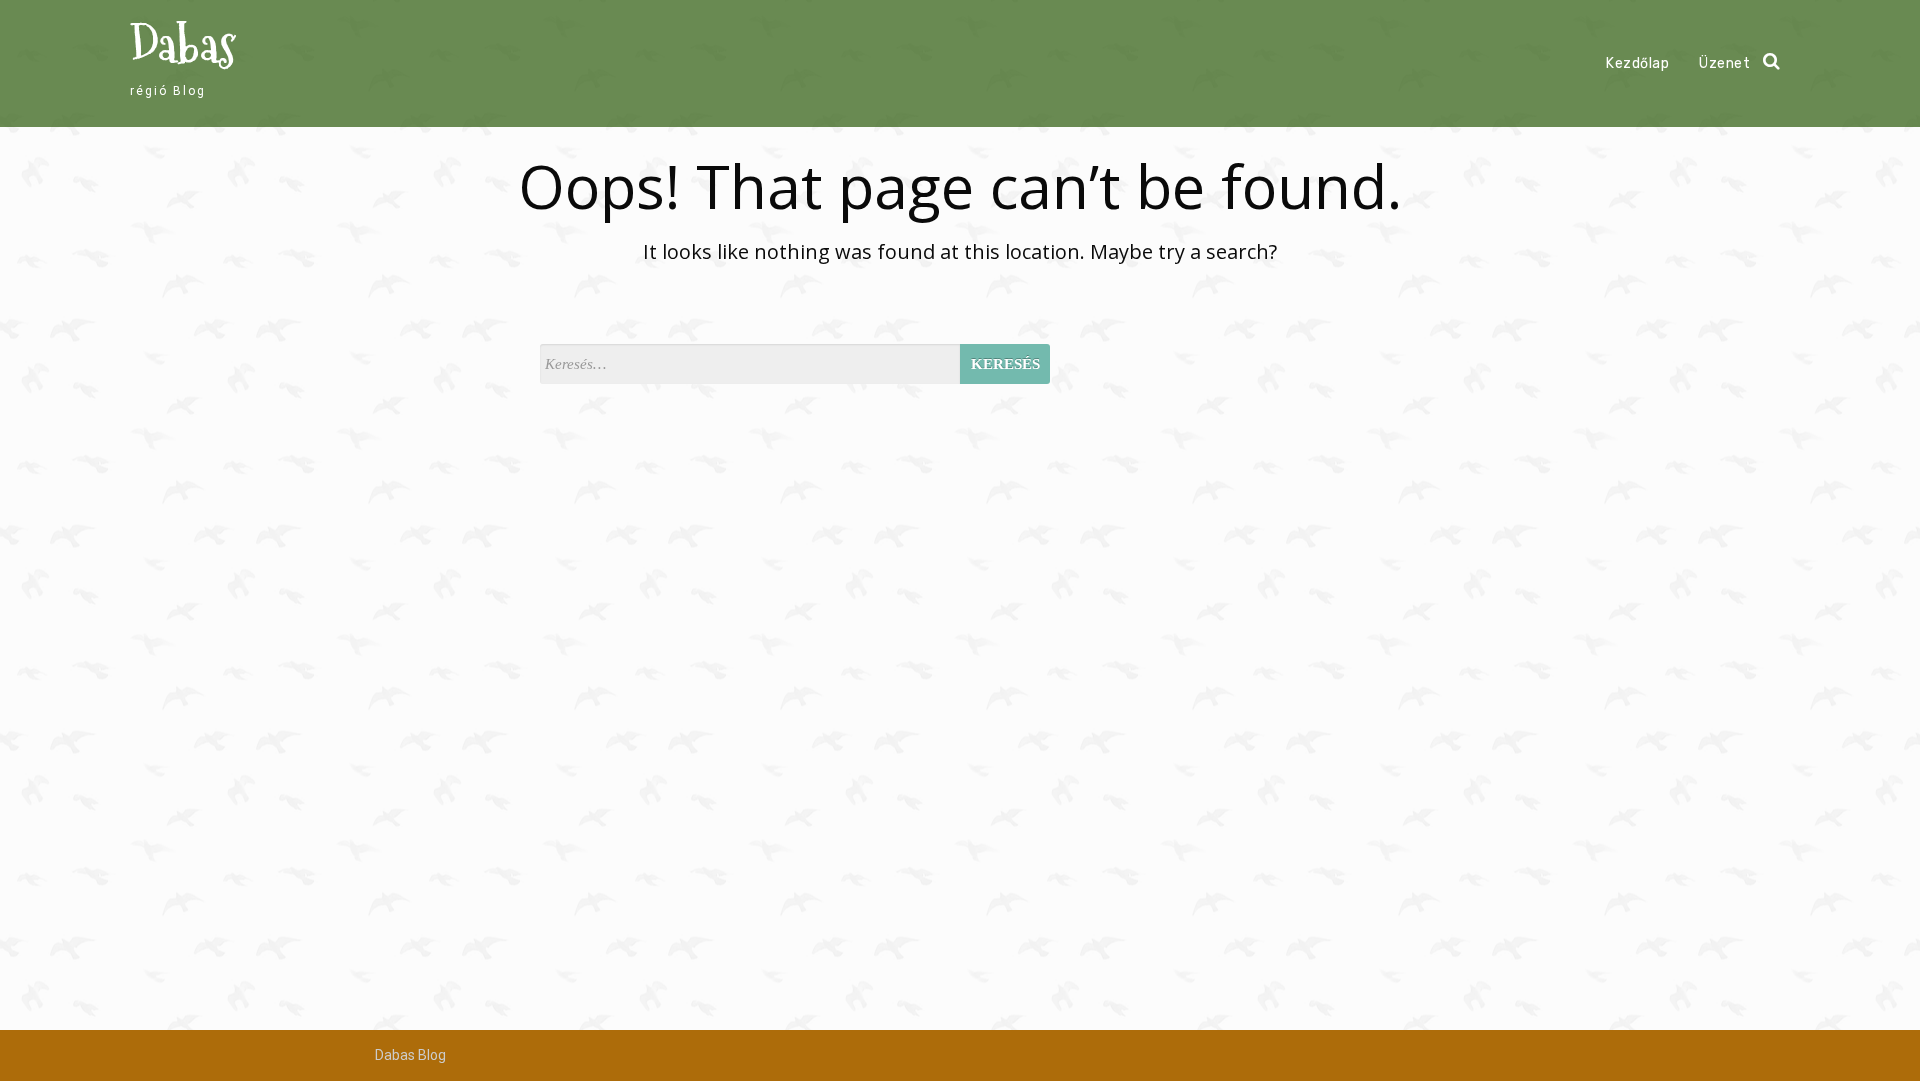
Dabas (183, 45)
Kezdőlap (1637, 63)
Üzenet (1724, 63)
